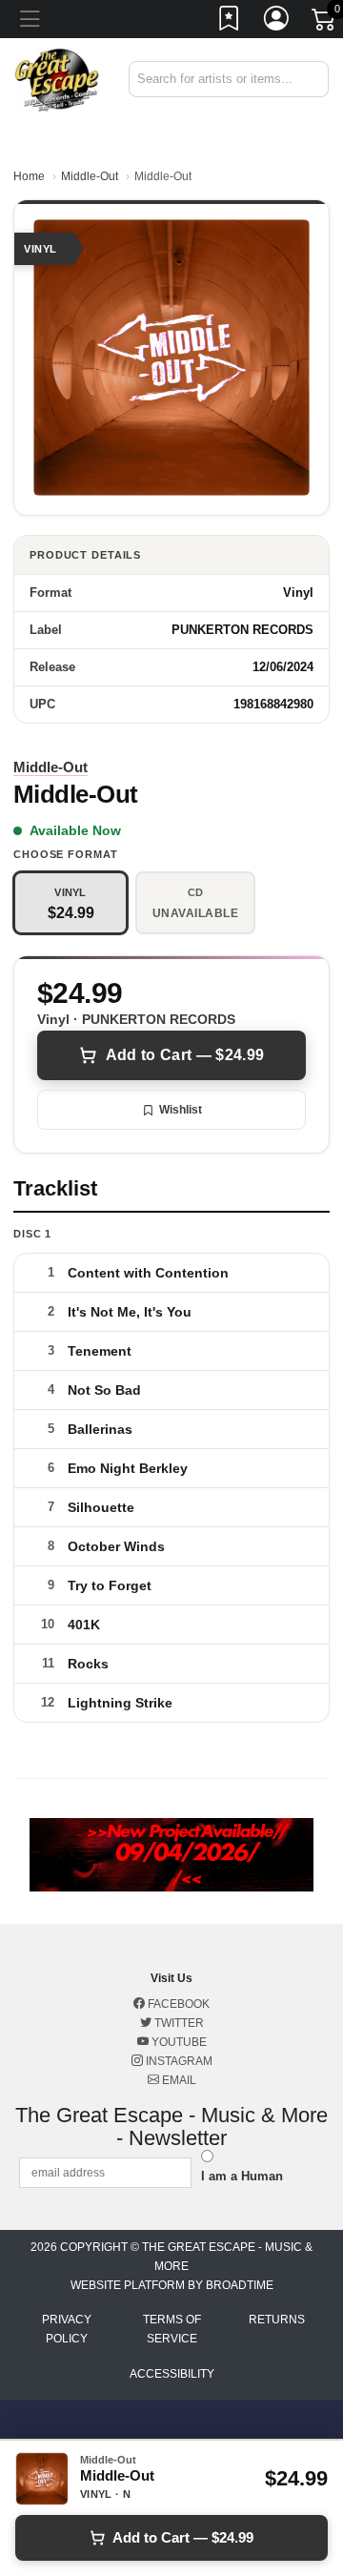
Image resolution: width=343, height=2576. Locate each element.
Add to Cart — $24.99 (185, 1055)
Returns (277, 2320)
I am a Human (242, 2176)
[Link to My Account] (277, 22)
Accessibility (172, 2374)
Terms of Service (172, 2329)
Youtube (178, 2042)
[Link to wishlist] (230, 22)
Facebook (177, 2004)
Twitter (178, 2023)
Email (178, 2080)
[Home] (57, 79)
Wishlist (181, 1110)
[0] (325, 23)
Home (29, 176)
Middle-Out (90, 176)
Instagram (178, 2061)
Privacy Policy (67, 2329)
